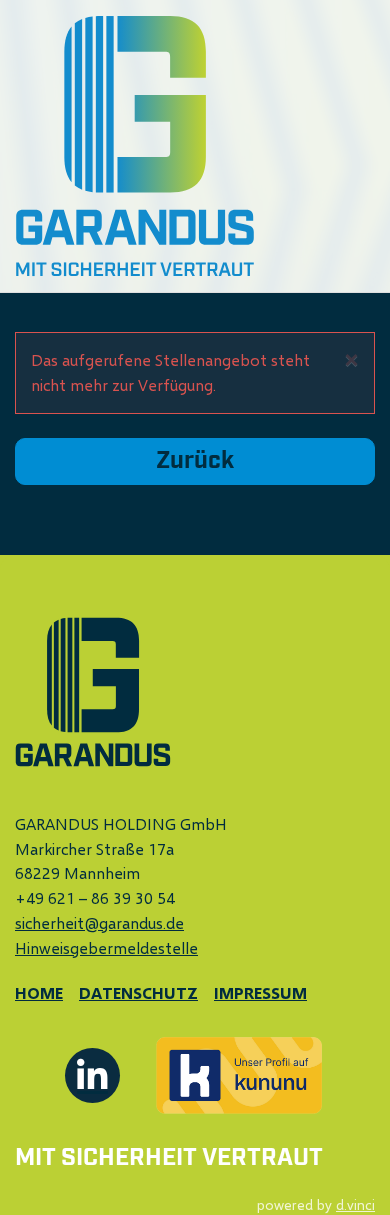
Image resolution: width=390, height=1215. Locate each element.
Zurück (195, 461)
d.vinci (355, 1204)
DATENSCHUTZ (138, 992)
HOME (39, 992)
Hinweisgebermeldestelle (106, 947)
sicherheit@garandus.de (99, 922)
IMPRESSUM (260, 992)
